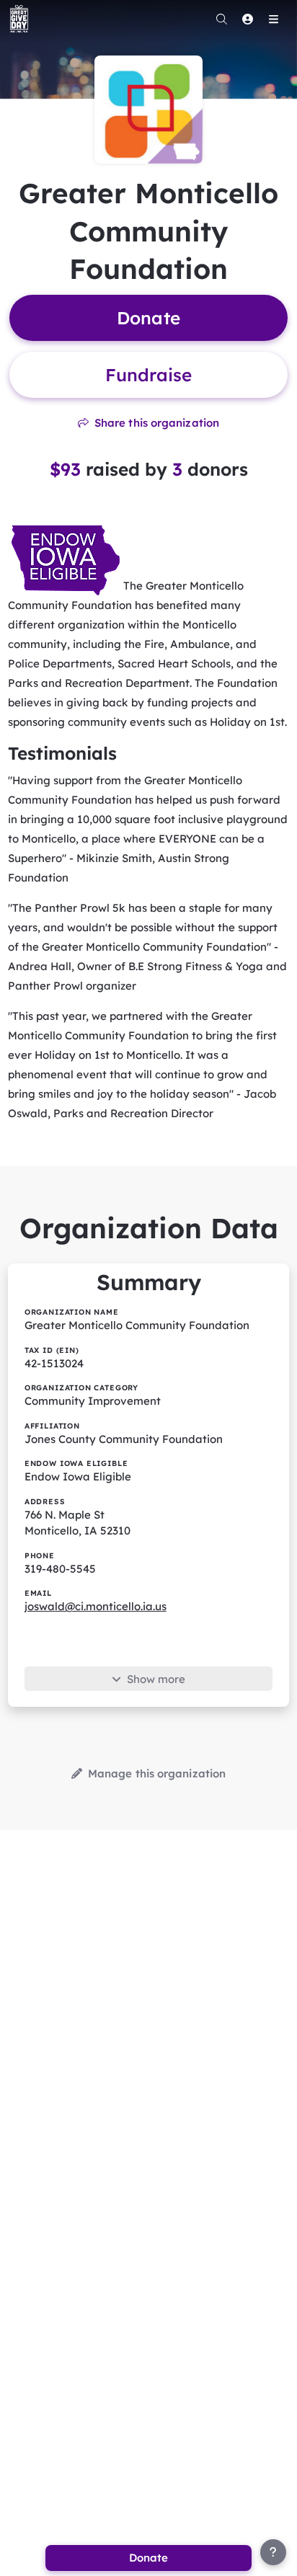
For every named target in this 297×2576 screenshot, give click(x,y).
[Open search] (221, 19)
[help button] (273, 2552)
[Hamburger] (273, 19)
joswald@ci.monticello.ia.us (96, 1606)
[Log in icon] (247, 19)
